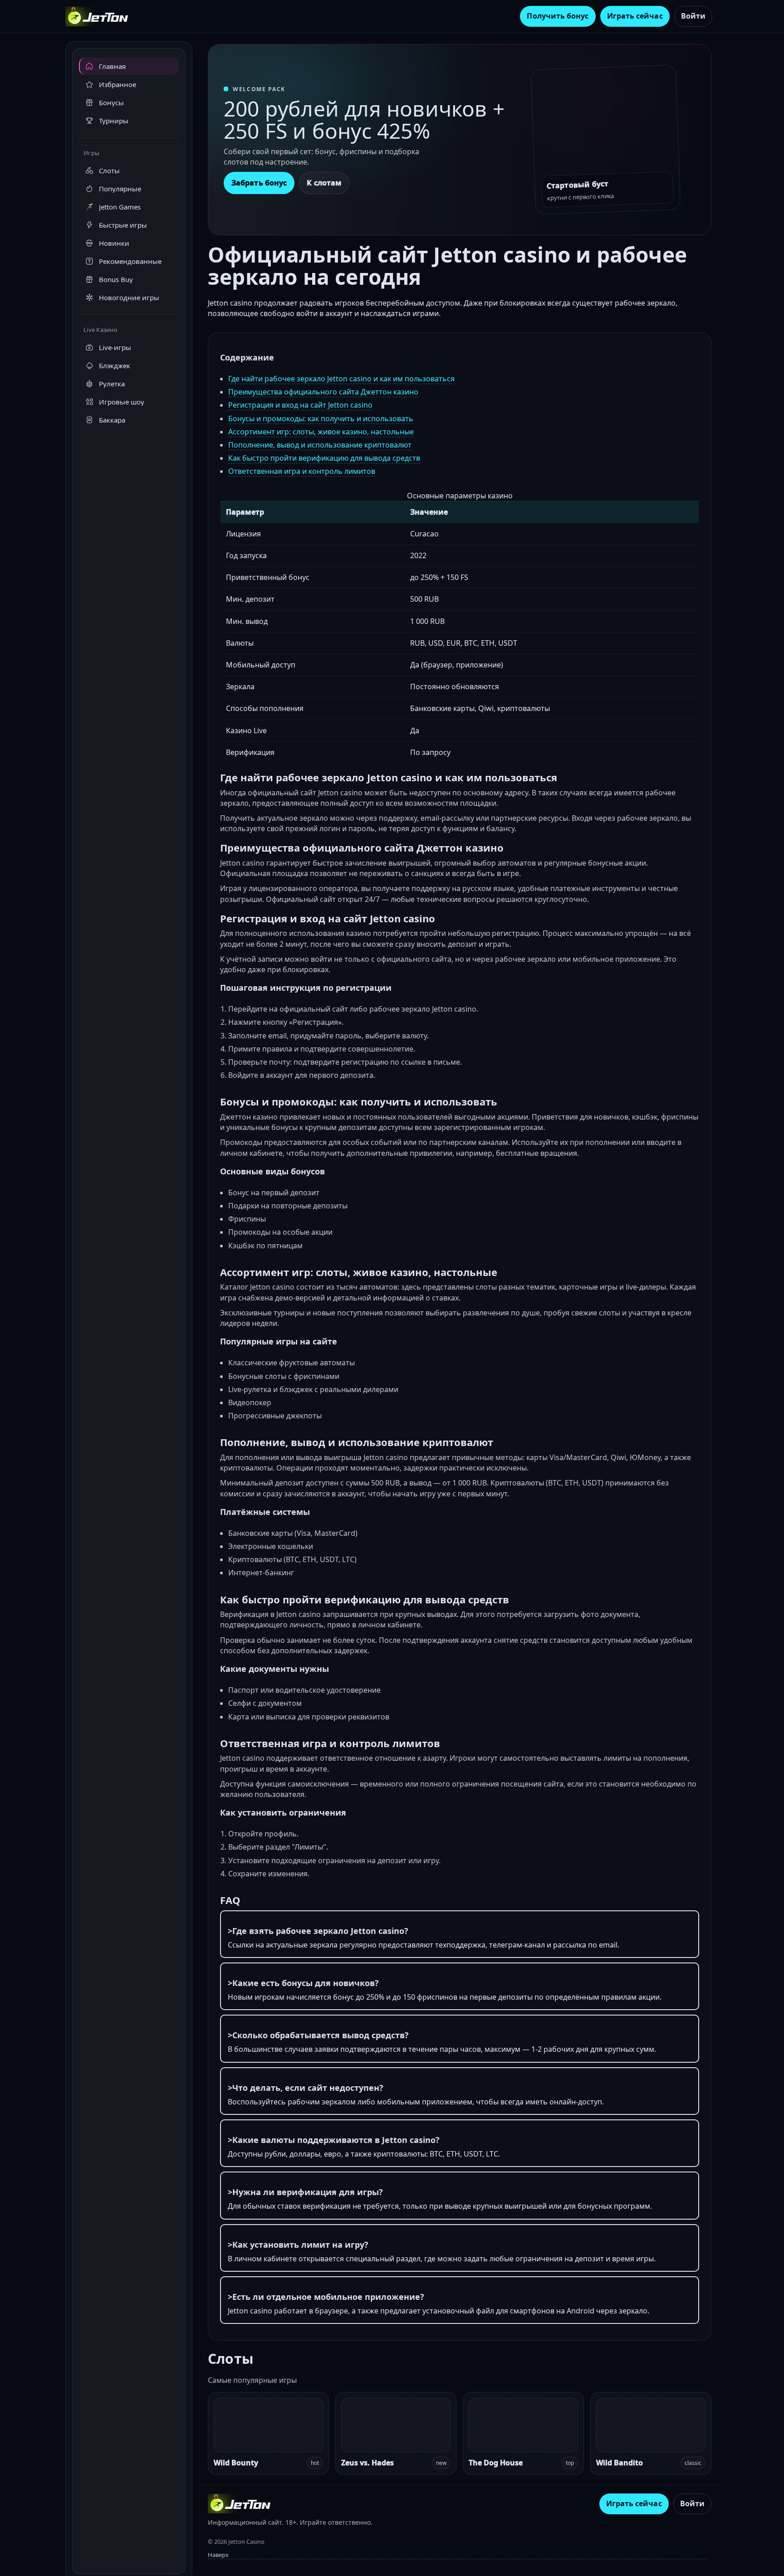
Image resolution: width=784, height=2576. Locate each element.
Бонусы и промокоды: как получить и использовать (321, 419)
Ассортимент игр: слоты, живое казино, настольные (321, 432)
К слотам (324, 183)
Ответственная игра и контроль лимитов (302, 471)
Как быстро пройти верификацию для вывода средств (324, 458)
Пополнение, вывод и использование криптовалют (320, 445)
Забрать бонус (259, 183)
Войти (693, 16)
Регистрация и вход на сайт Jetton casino (300, 405)
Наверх (218, 2555)
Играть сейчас (635, 16)
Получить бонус (558, 16)
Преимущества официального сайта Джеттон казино (323, 392)
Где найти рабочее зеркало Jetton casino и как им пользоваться (341, 379)
